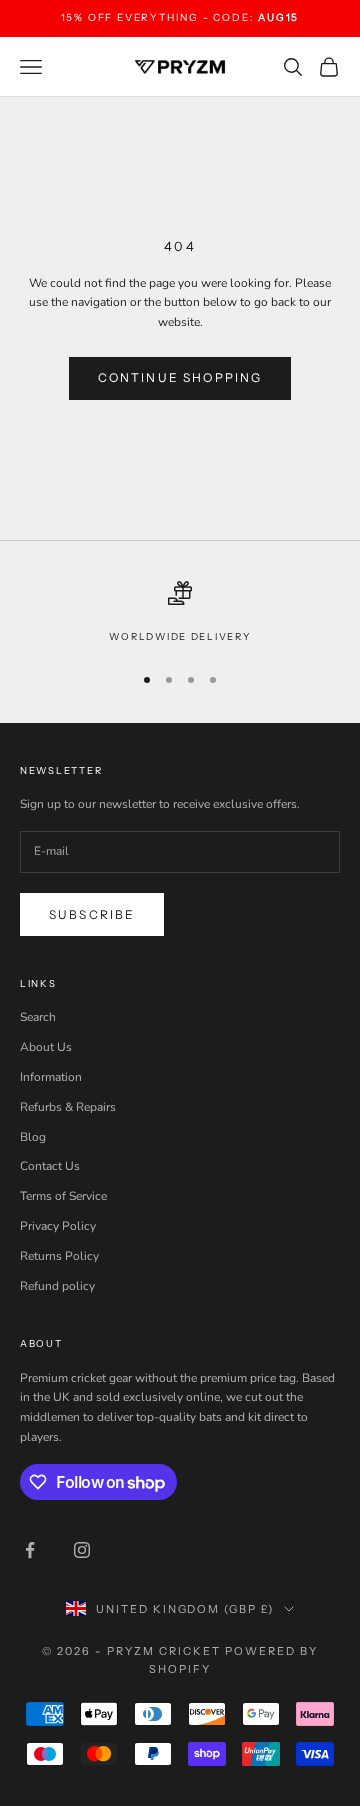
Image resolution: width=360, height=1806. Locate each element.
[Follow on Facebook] (30, 1550)
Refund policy (57, 1286)
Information (51, 1077)
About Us (46, 1047)
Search (38, 1017)
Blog (33, 1137)
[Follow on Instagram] (82, 1550)
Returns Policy (59, 1256)
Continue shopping (180, 377)
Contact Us (50, 1166)
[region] (180, 613)
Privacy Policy (58, 1226)
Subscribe (92, 914)
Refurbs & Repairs (68, 1107)
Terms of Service (63, 1196)
